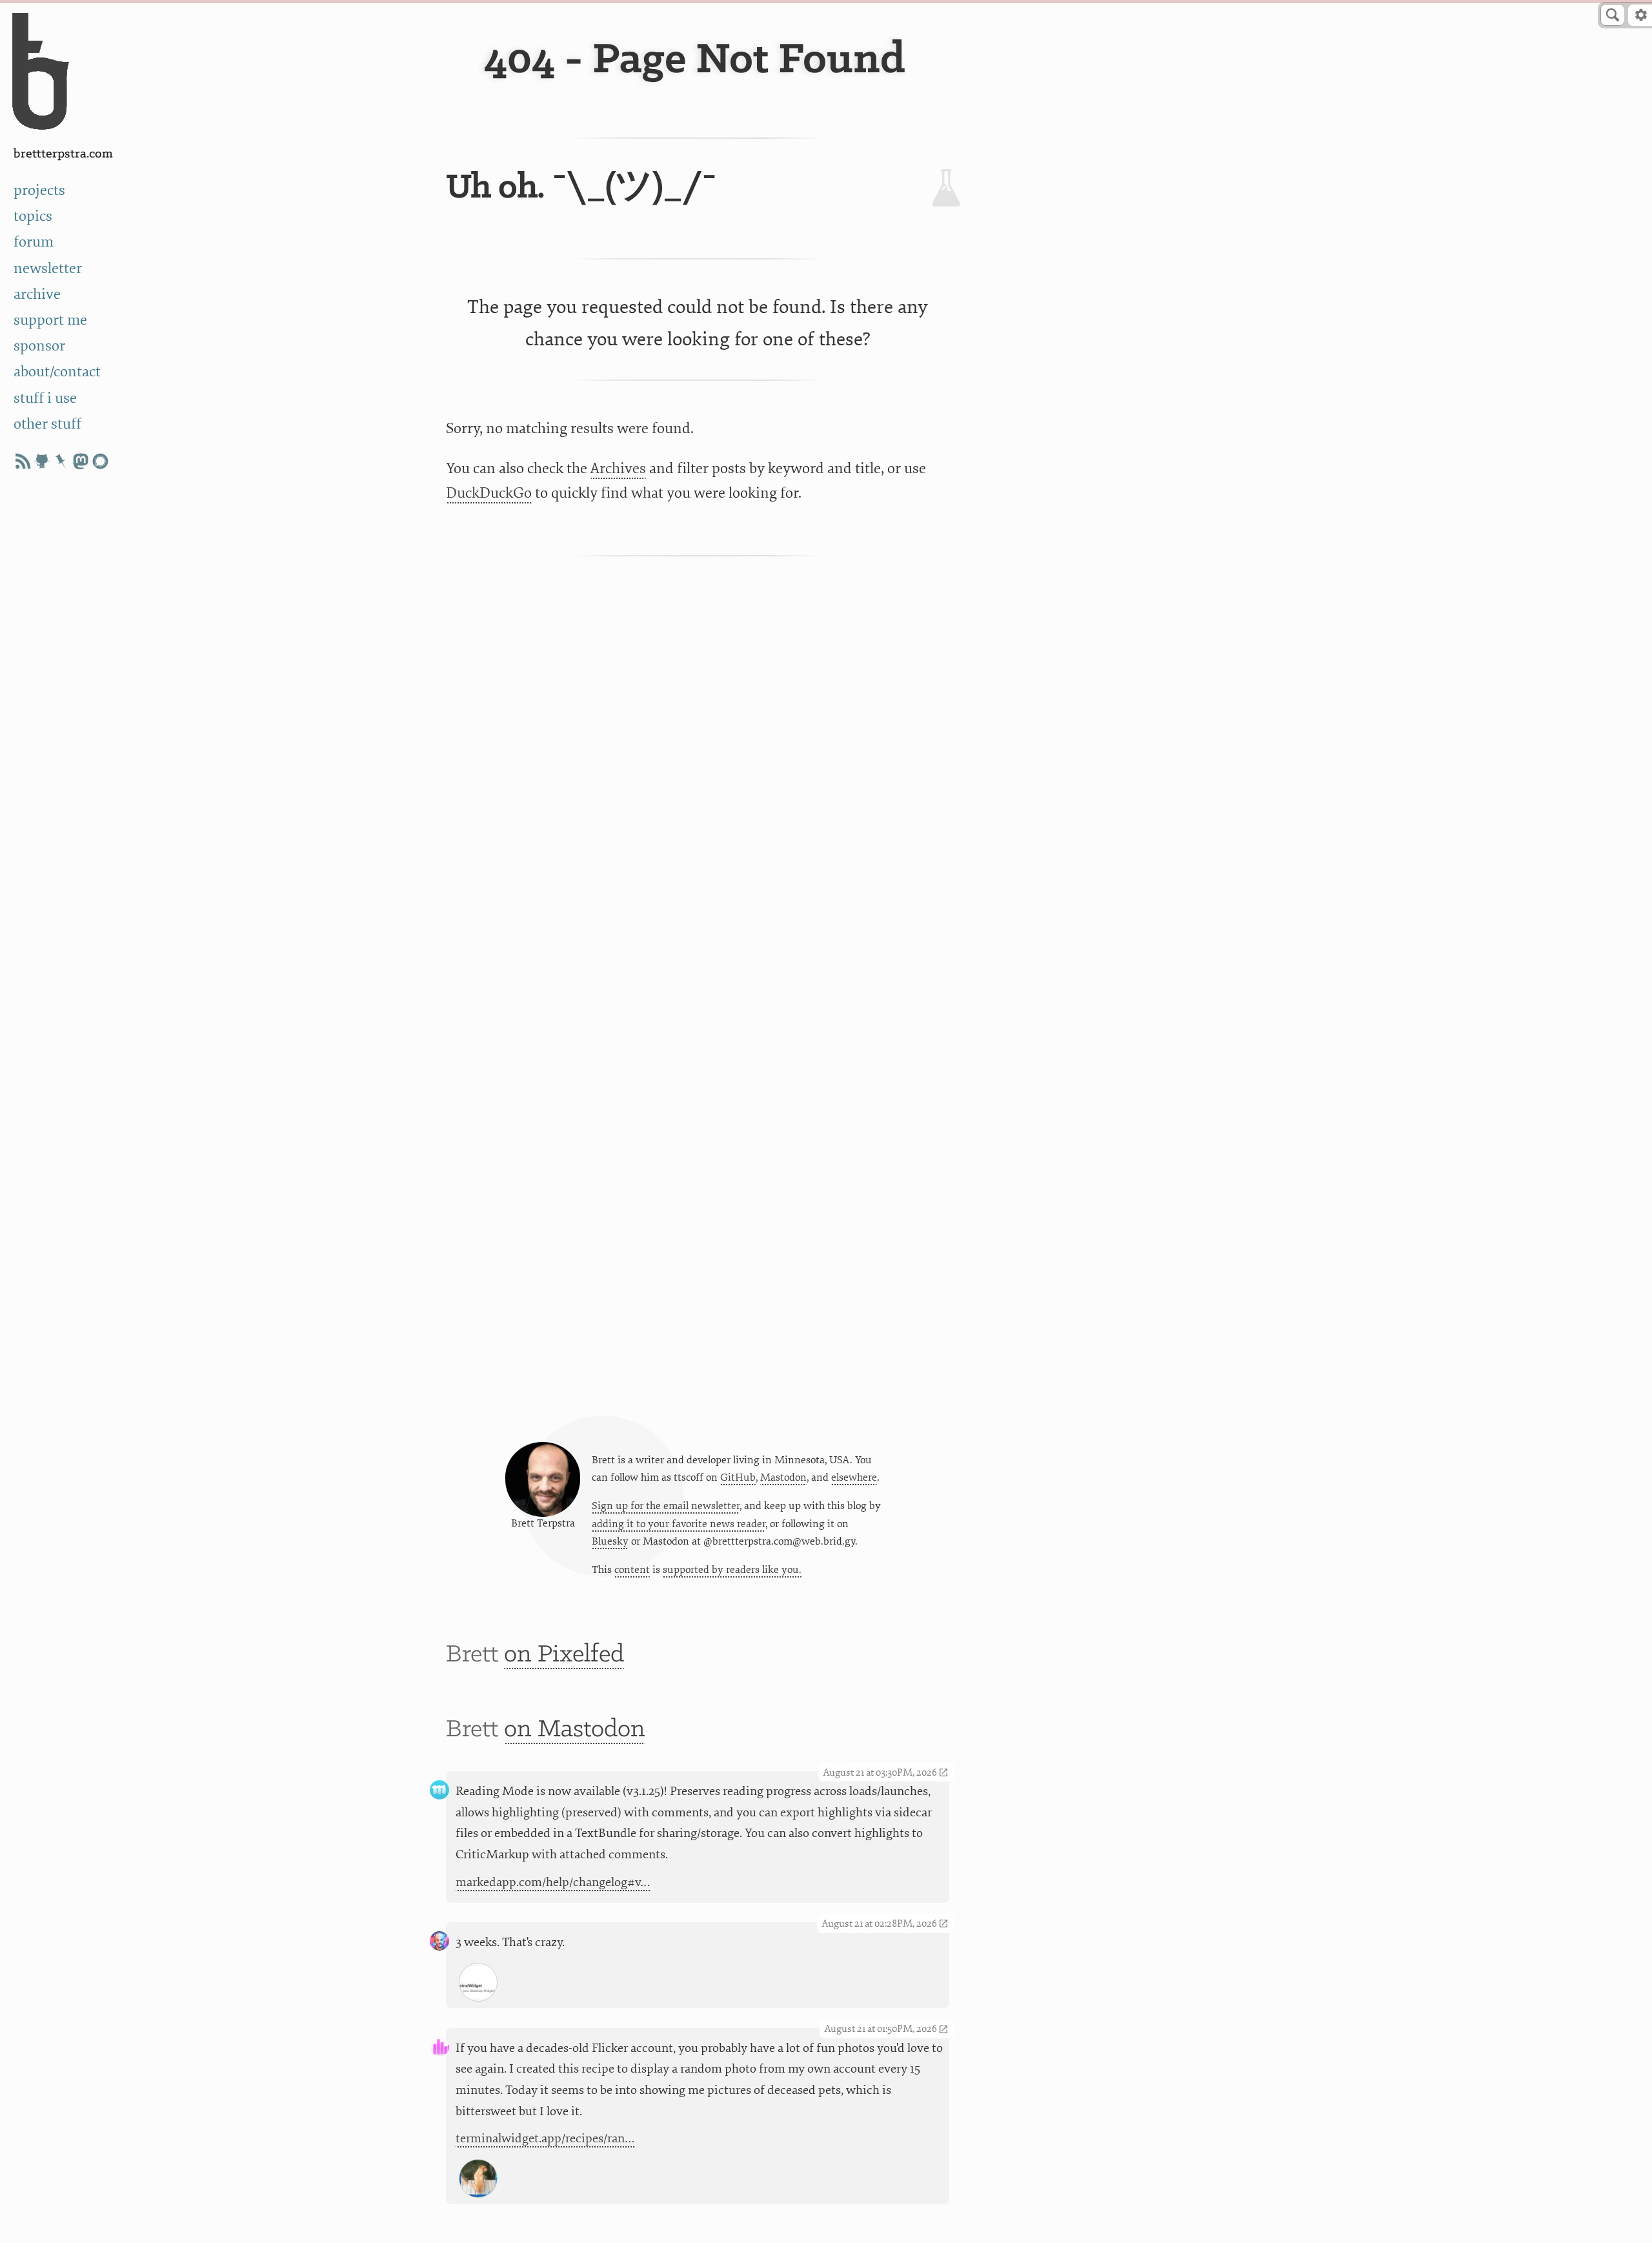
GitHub (738, 1477)
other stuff (47, 424)
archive (37, 294)
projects (39, 190)
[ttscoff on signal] (100, 461)
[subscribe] (23, 461)
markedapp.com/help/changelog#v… (553, 1882)
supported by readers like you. (732, 1570)
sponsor (39, 346)
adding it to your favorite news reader (679, 1524)
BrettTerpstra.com (63, 154)
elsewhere (854, 1477)
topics (33, 216)
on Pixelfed (564, 1655)
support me (50, 320)
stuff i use (45, 398)
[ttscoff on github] (42, 461)
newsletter (48, 268)
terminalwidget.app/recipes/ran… (545, 2138)
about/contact (57, 371)
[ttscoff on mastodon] (81, 461)
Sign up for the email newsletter (666, 1506)
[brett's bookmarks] (61, 461)
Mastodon (783, 1477)
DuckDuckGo (489, 493)
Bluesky (610, 1541)
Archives (618, 468)
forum (34, 242)
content (632, 1570)
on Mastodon (575, 1730)
